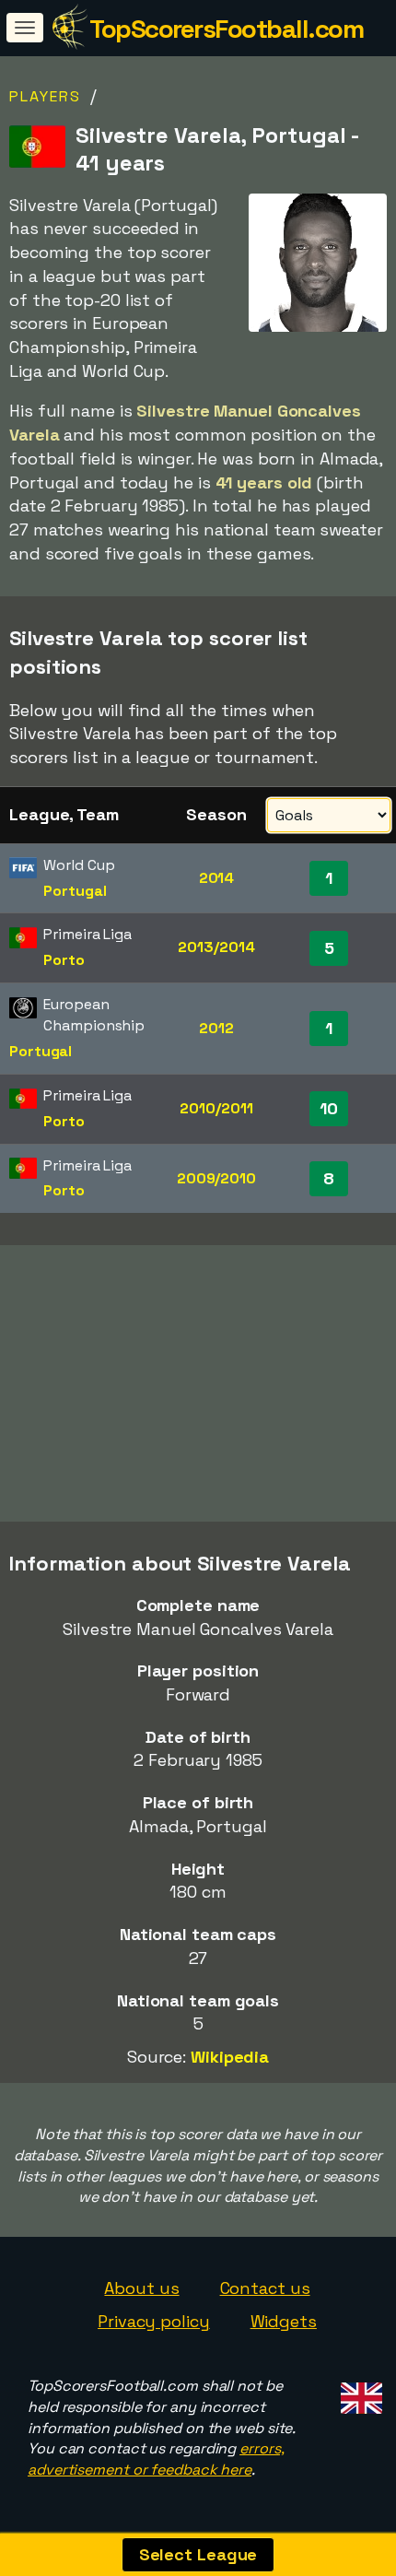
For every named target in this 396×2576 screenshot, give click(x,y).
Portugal (75, 891)
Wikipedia (230, 2057)
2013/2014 (216, 947)
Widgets (284, 2321)
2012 (216, 1028)
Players (45, 96)
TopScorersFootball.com (226, 29)
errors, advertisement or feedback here (156, 2459)
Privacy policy (154, 2321)
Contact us (265, 2288)
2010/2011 (216, 1108)
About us (141, 2288)
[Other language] (359, 2393)
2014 (217, 878)
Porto (64, 960)
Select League (198, 2554)
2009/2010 (216, 1178)
